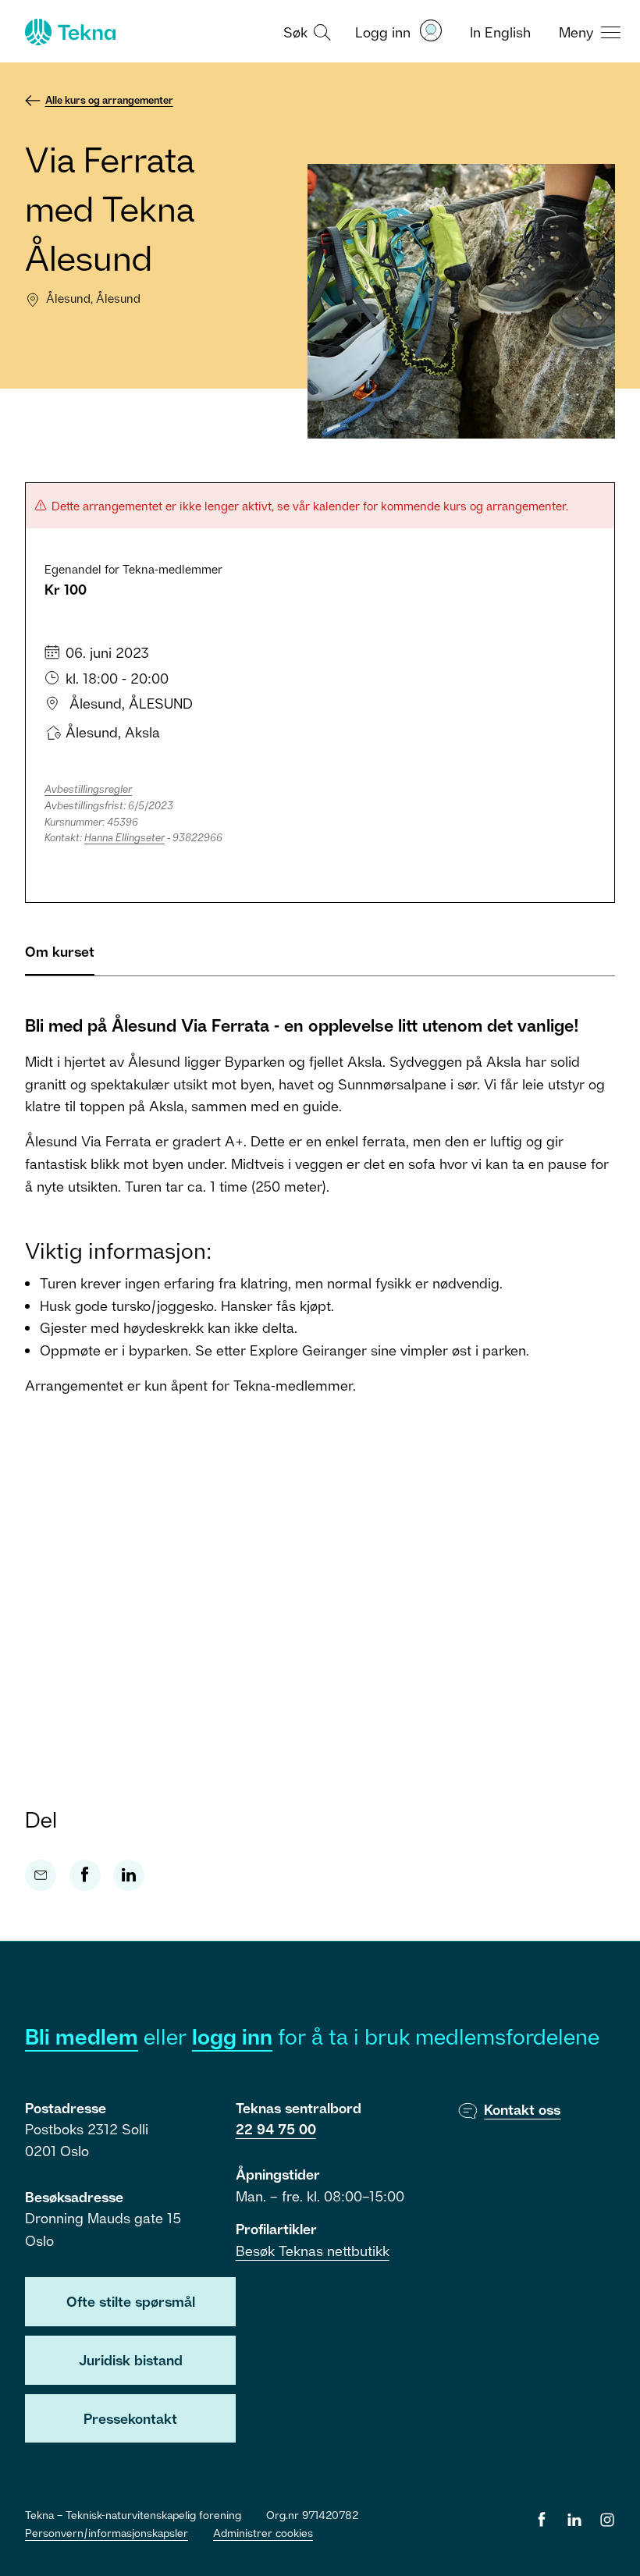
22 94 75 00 (276, 2129)
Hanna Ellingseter (124, 837)
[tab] (60, 958)
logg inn (232, 2036)
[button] (305, 31)
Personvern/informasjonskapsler (107, 2533)
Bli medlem (82, 2036)
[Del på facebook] (85, 1875)
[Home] (69, 32)
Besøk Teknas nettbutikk (313, 2251)
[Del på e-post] (41, 1875)
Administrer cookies (263, 2533)
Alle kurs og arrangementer (109, 100)
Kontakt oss (522, 2109)
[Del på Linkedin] (129, 1875)
